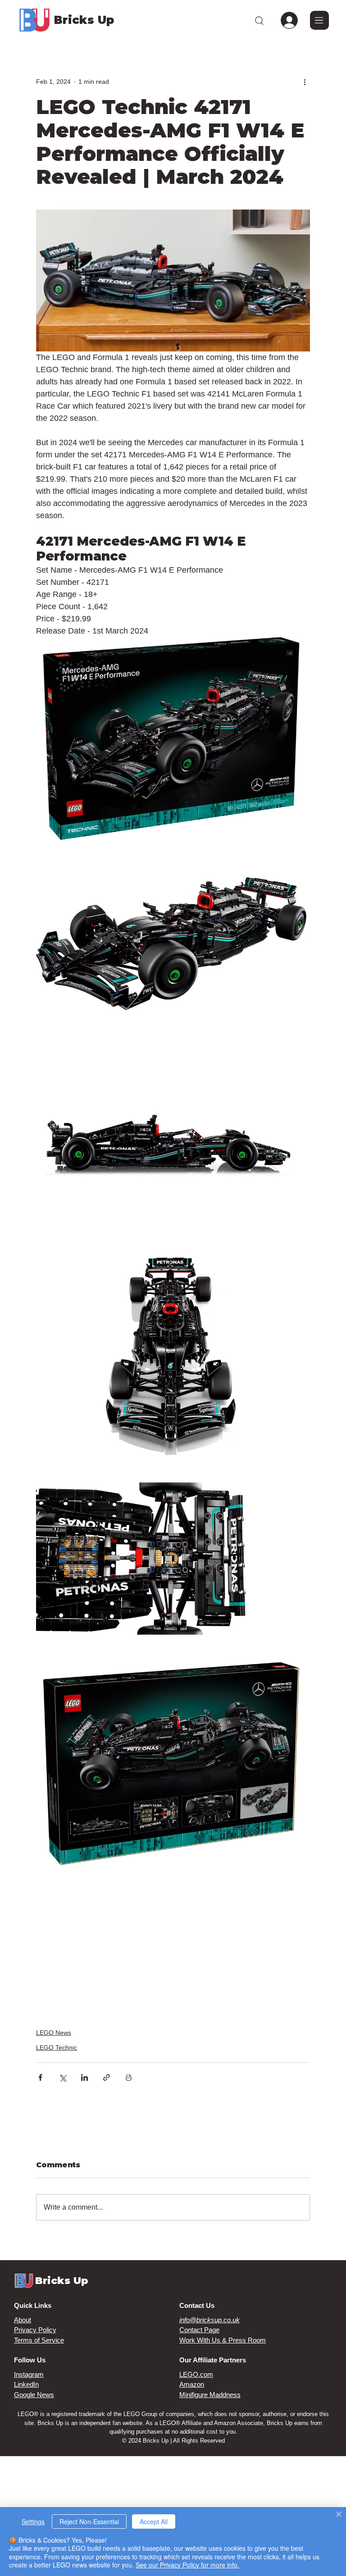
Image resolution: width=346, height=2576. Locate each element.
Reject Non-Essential (89, 2521)
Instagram (29, 2374)
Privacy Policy (35, 2330)
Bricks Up (84, 20)
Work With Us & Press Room (223, 2340)
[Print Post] (129, 2077)
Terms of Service (39, 2340)
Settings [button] (33, 2521)
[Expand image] (171, 739)
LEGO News (54, 2033)
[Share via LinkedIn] (84, 2077)
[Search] (259, 20)
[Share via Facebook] (40, 2077)
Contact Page (199, 2330)
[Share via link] (107, 2077)
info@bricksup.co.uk (209, 2320)
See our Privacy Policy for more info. (187, 2565)
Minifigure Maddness (210, 2395)
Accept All (154, 2521)
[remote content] (173, 1941)
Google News (34, 2395)
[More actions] (305, 82)
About (23, 2320)
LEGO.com (196, 2374)
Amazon (192, 2384)
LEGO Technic (57, 2047)
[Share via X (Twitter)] (62, 2077)
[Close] (339, 2515)
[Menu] (319, 20)
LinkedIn (26, 2384)
